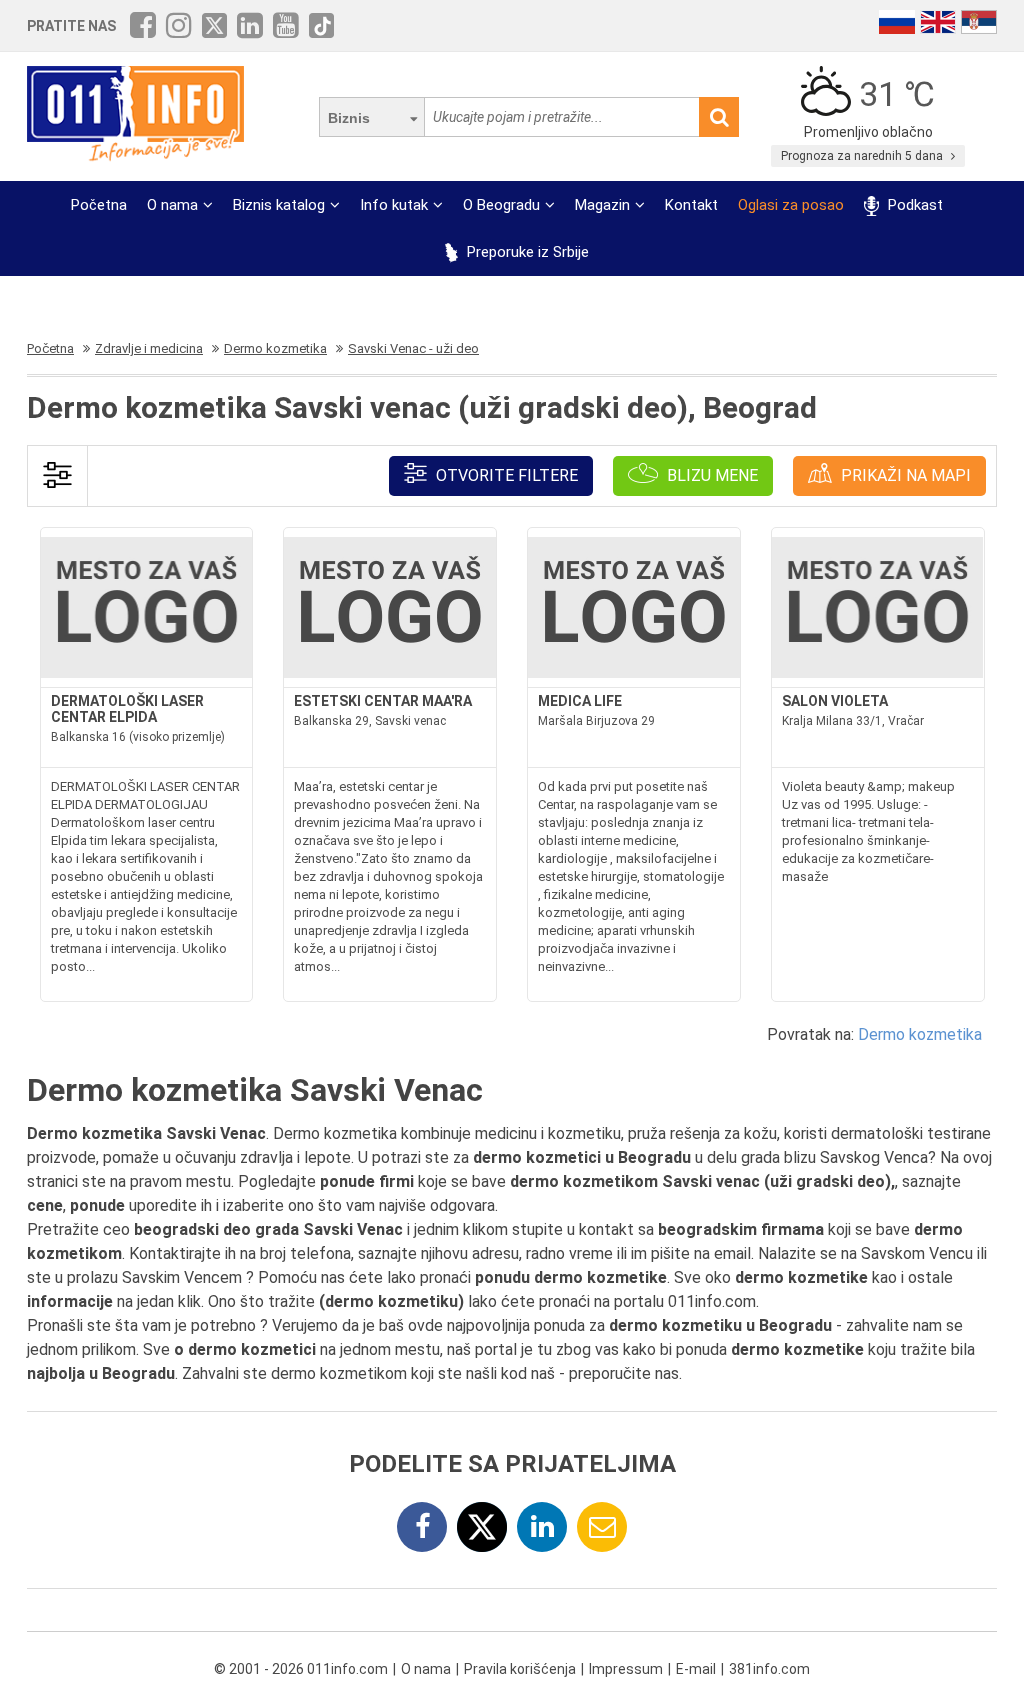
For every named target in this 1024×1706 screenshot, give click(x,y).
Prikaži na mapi (904, 475)
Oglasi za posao (791, 205)
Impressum (626, 1669)
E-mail (696, 1669)
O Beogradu (501, 205)
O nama (172, 205)
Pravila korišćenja (520, 1669)
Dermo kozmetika (920, 1034)
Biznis (349, 118)
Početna (99, 205)
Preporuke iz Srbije (526, 252)
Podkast (913, 205)
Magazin (602, 205)
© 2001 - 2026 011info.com (301, 1669)
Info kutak (394, 205)
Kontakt (691, 205)
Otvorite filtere (505, 475)
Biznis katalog (279, 205)
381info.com (769, 1669)
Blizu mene (710, 475)
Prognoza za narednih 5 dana (863, 156)
